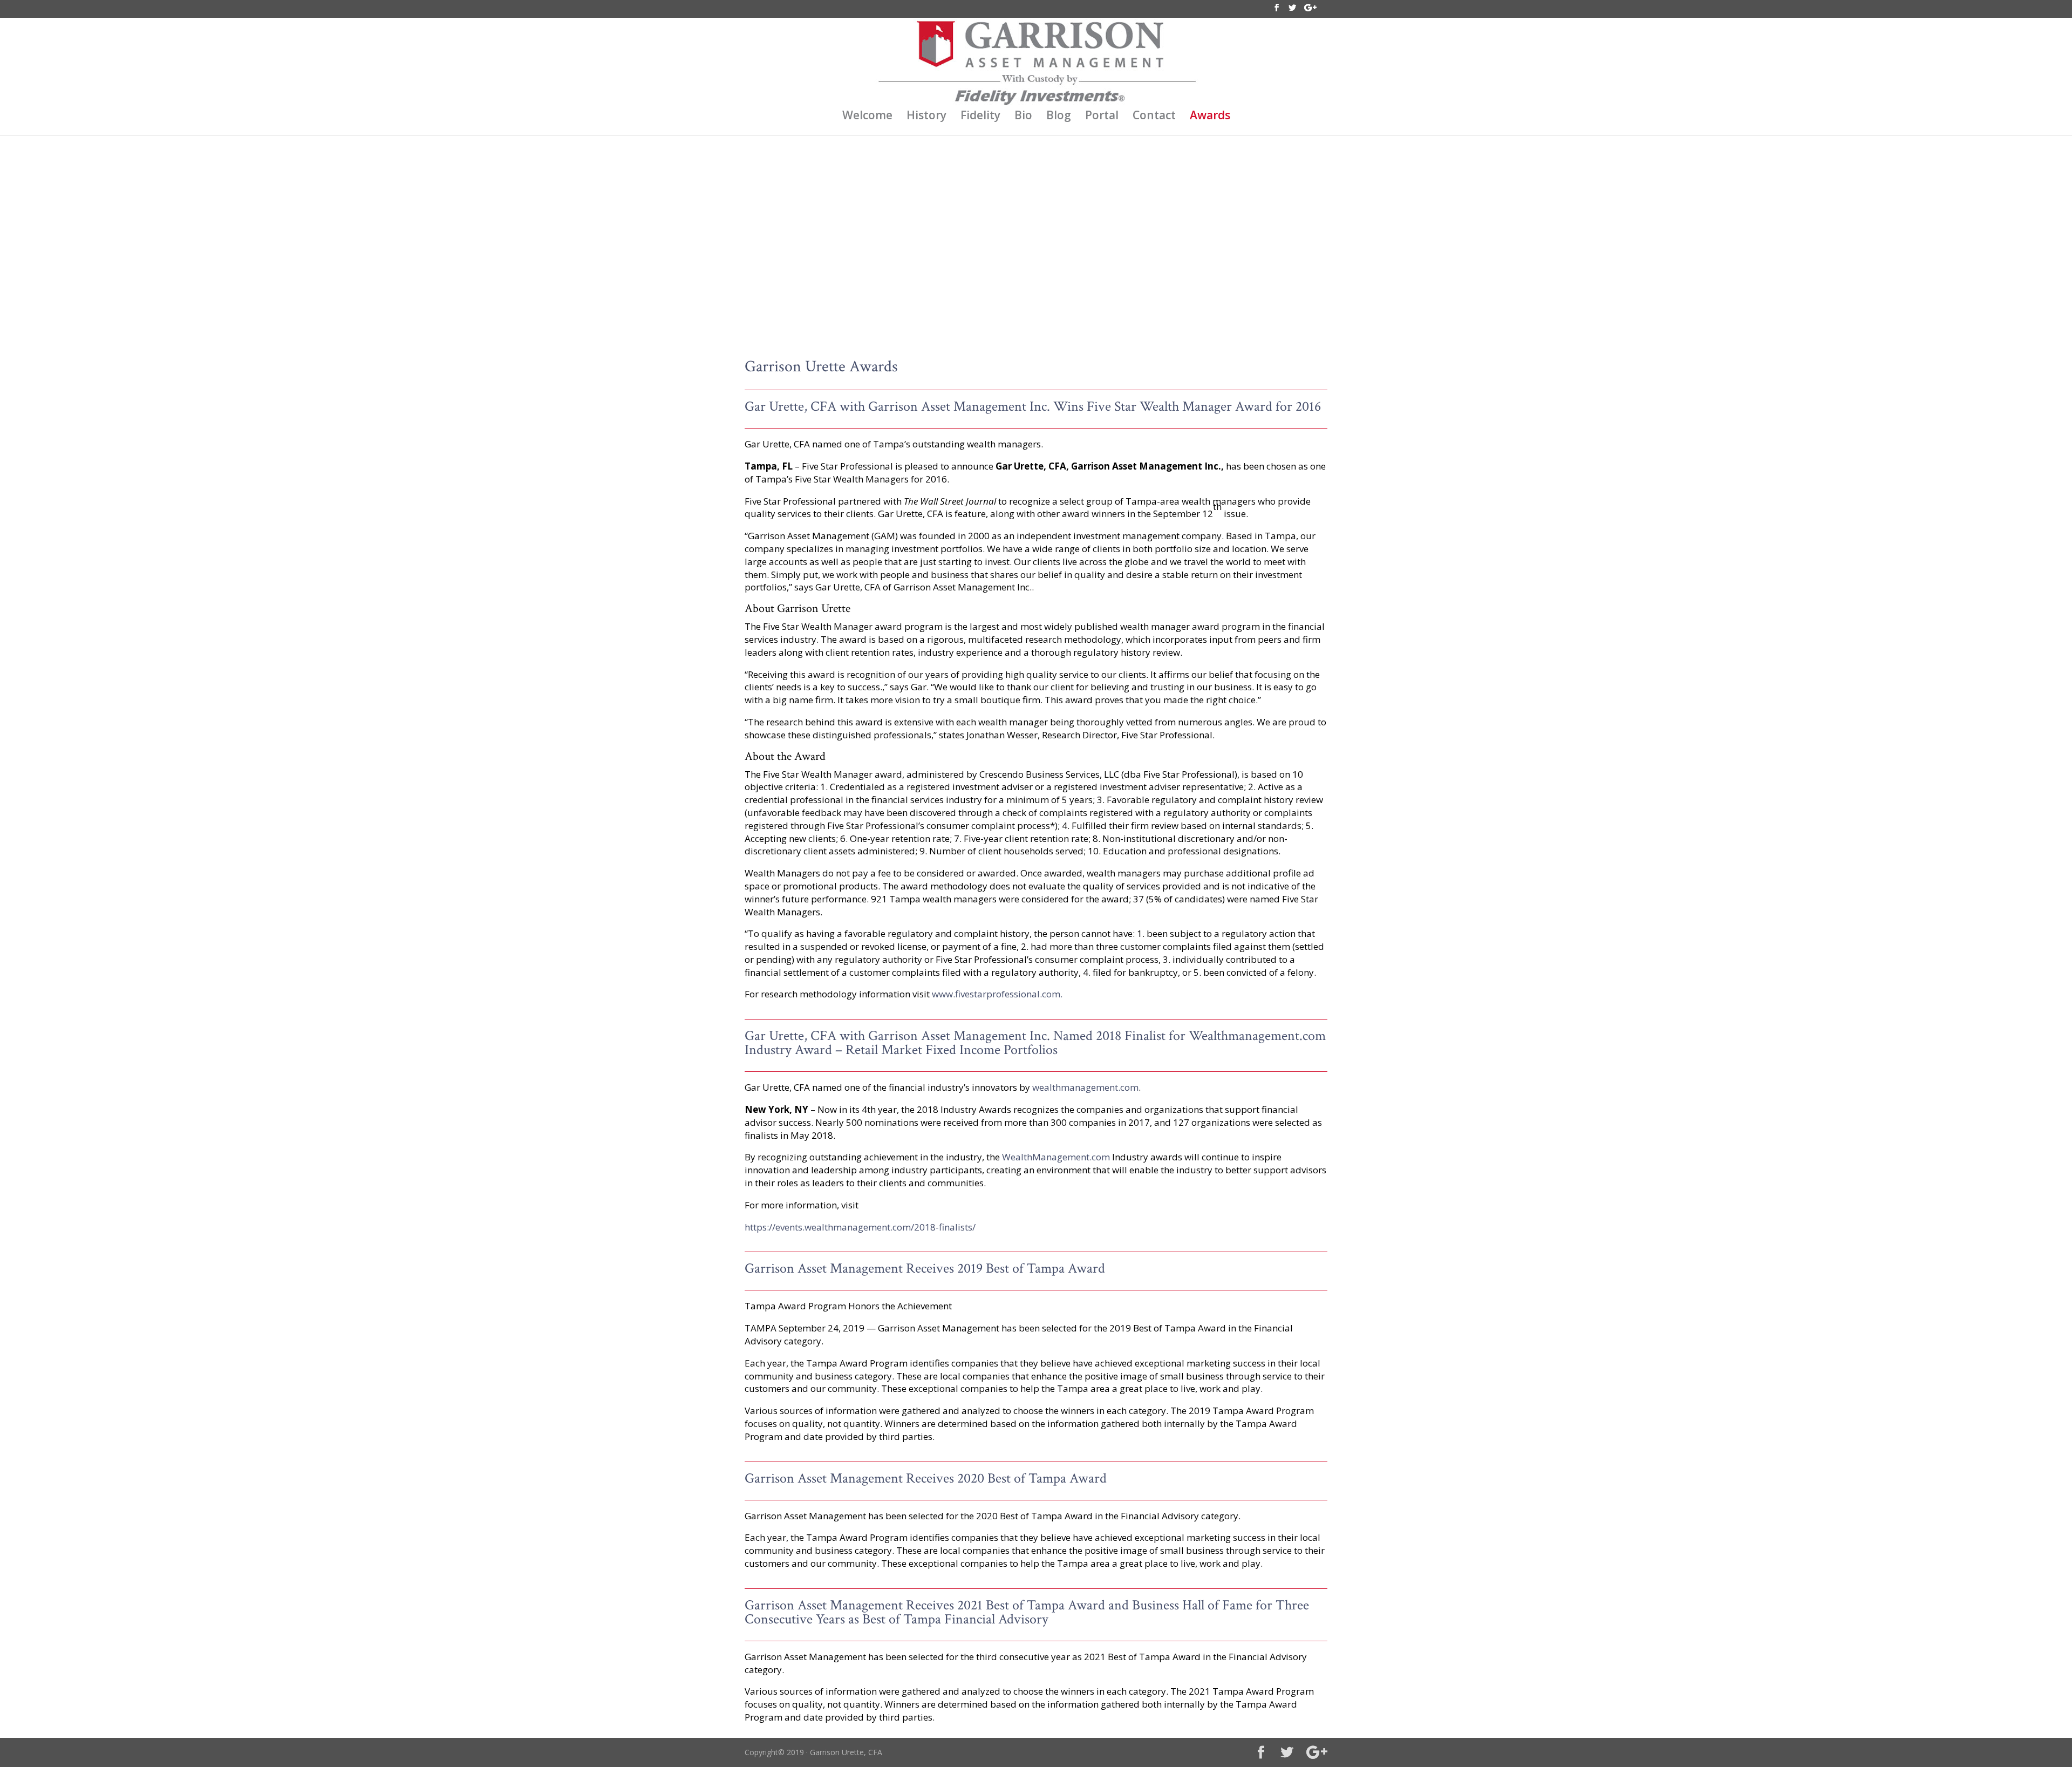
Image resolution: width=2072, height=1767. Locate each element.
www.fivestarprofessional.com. (997, 994)
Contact (1154, 117)
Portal (1102, 117)
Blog (1059, 117)
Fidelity (980, 117)
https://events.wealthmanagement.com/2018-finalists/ (860, 1227)
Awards (1210, 117)
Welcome (867, 117)
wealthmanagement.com (1085, 1087)
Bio (1023, 117)
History (926, 117)
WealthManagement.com (1056, 1157)
